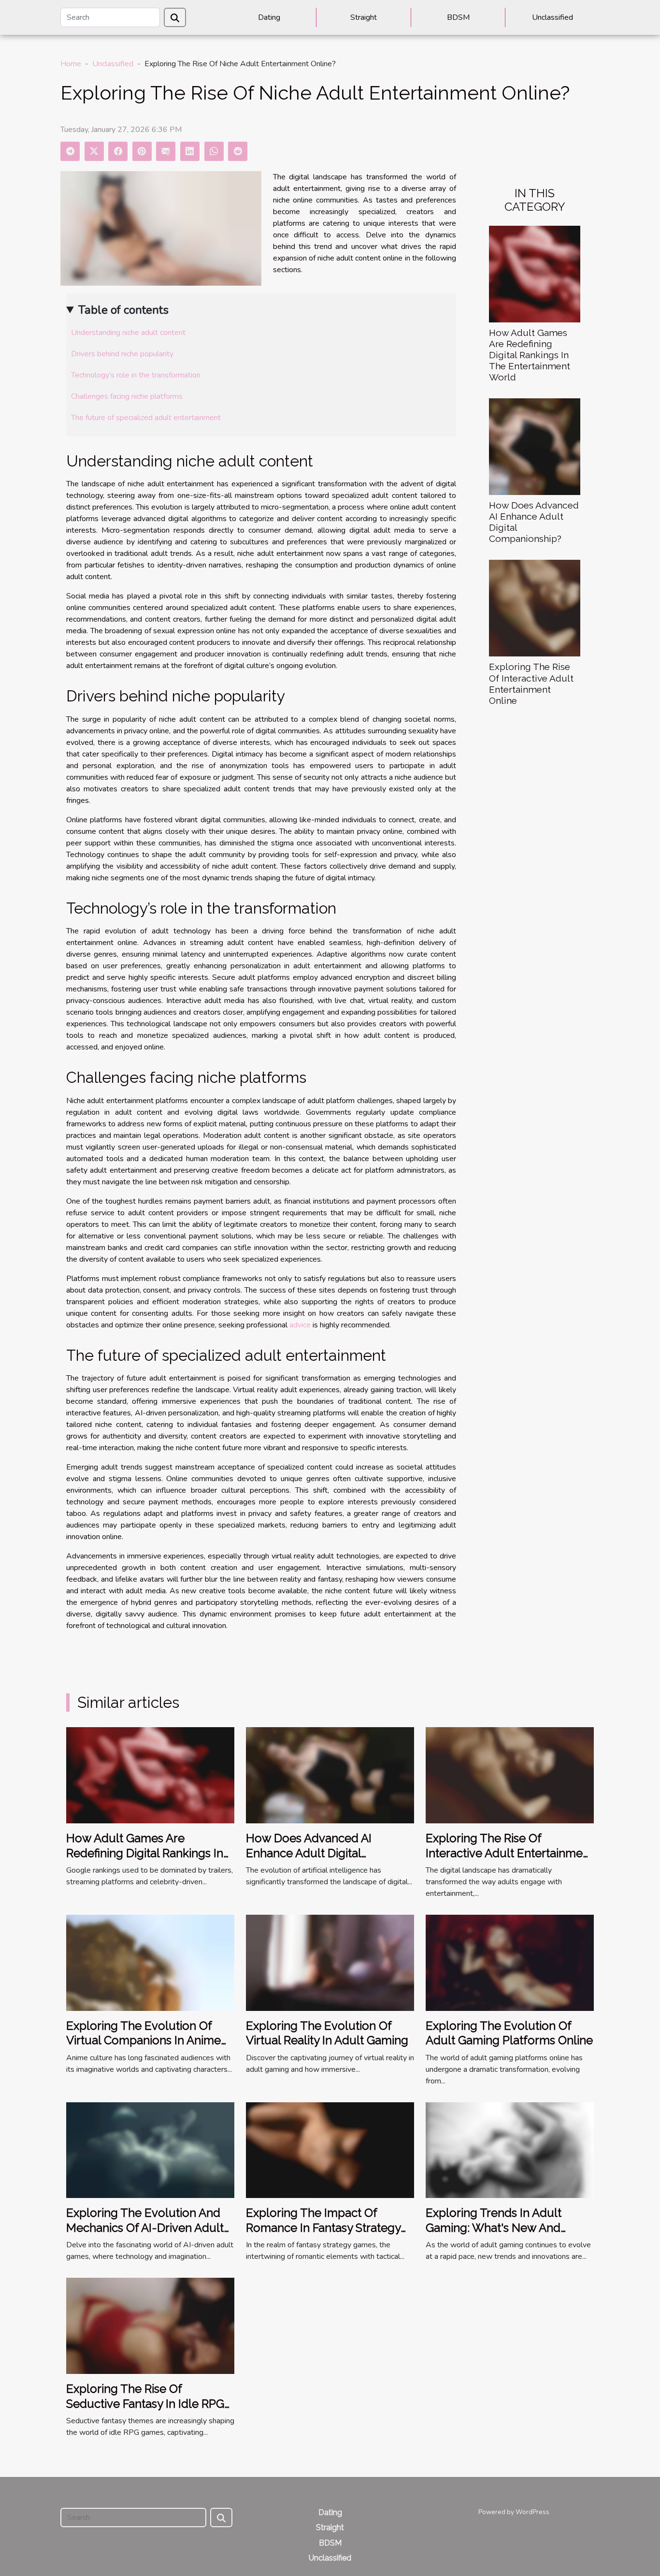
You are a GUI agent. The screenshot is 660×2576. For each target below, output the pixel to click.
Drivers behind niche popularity (122, 354)
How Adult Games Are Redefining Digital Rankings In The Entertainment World (530, 355)
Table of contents (123, 310)
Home (71, 64)
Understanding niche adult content (128, 333)
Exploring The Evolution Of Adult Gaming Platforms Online (509, 2033)
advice (300, 1325)
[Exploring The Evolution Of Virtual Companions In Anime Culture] (150, 1962)
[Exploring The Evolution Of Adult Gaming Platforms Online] (510, 1962)
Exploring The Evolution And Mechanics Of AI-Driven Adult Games (145, 2227)
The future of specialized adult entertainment (146, 418)
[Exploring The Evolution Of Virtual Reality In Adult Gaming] (330, 1962)
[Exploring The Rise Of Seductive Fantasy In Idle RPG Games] (150, 2326)
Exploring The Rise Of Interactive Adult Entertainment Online (531, 683)
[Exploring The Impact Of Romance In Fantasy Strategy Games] (330, 2150)
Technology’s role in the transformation (136, 375)
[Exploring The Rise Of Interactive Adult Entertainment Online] (535, 608)
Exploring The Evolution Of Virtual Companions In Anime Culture (143, 2040)
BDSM (458, 17)
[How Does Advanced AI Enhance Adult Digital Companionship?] (535, 446)
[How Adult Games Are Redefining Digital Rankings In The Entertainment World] (535, 274)
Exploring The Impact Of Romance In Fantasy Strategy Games (323, 2227)
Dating (269, 17)
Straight (364, 17)
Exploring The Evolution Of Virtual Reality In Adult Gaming (327, 2033)
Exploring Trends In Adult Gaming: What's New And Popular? (494, 2227)
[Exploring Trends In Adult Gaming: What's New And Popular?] (510, 2150)
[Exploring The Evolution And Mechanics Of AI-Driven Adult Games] (150, 2150)
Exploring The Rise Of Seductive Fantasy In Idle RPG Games (145, 2403)
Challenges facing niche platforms (127, 396)
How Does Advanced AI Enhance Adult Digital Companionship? (309, 1853)
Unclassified (552, 17)
